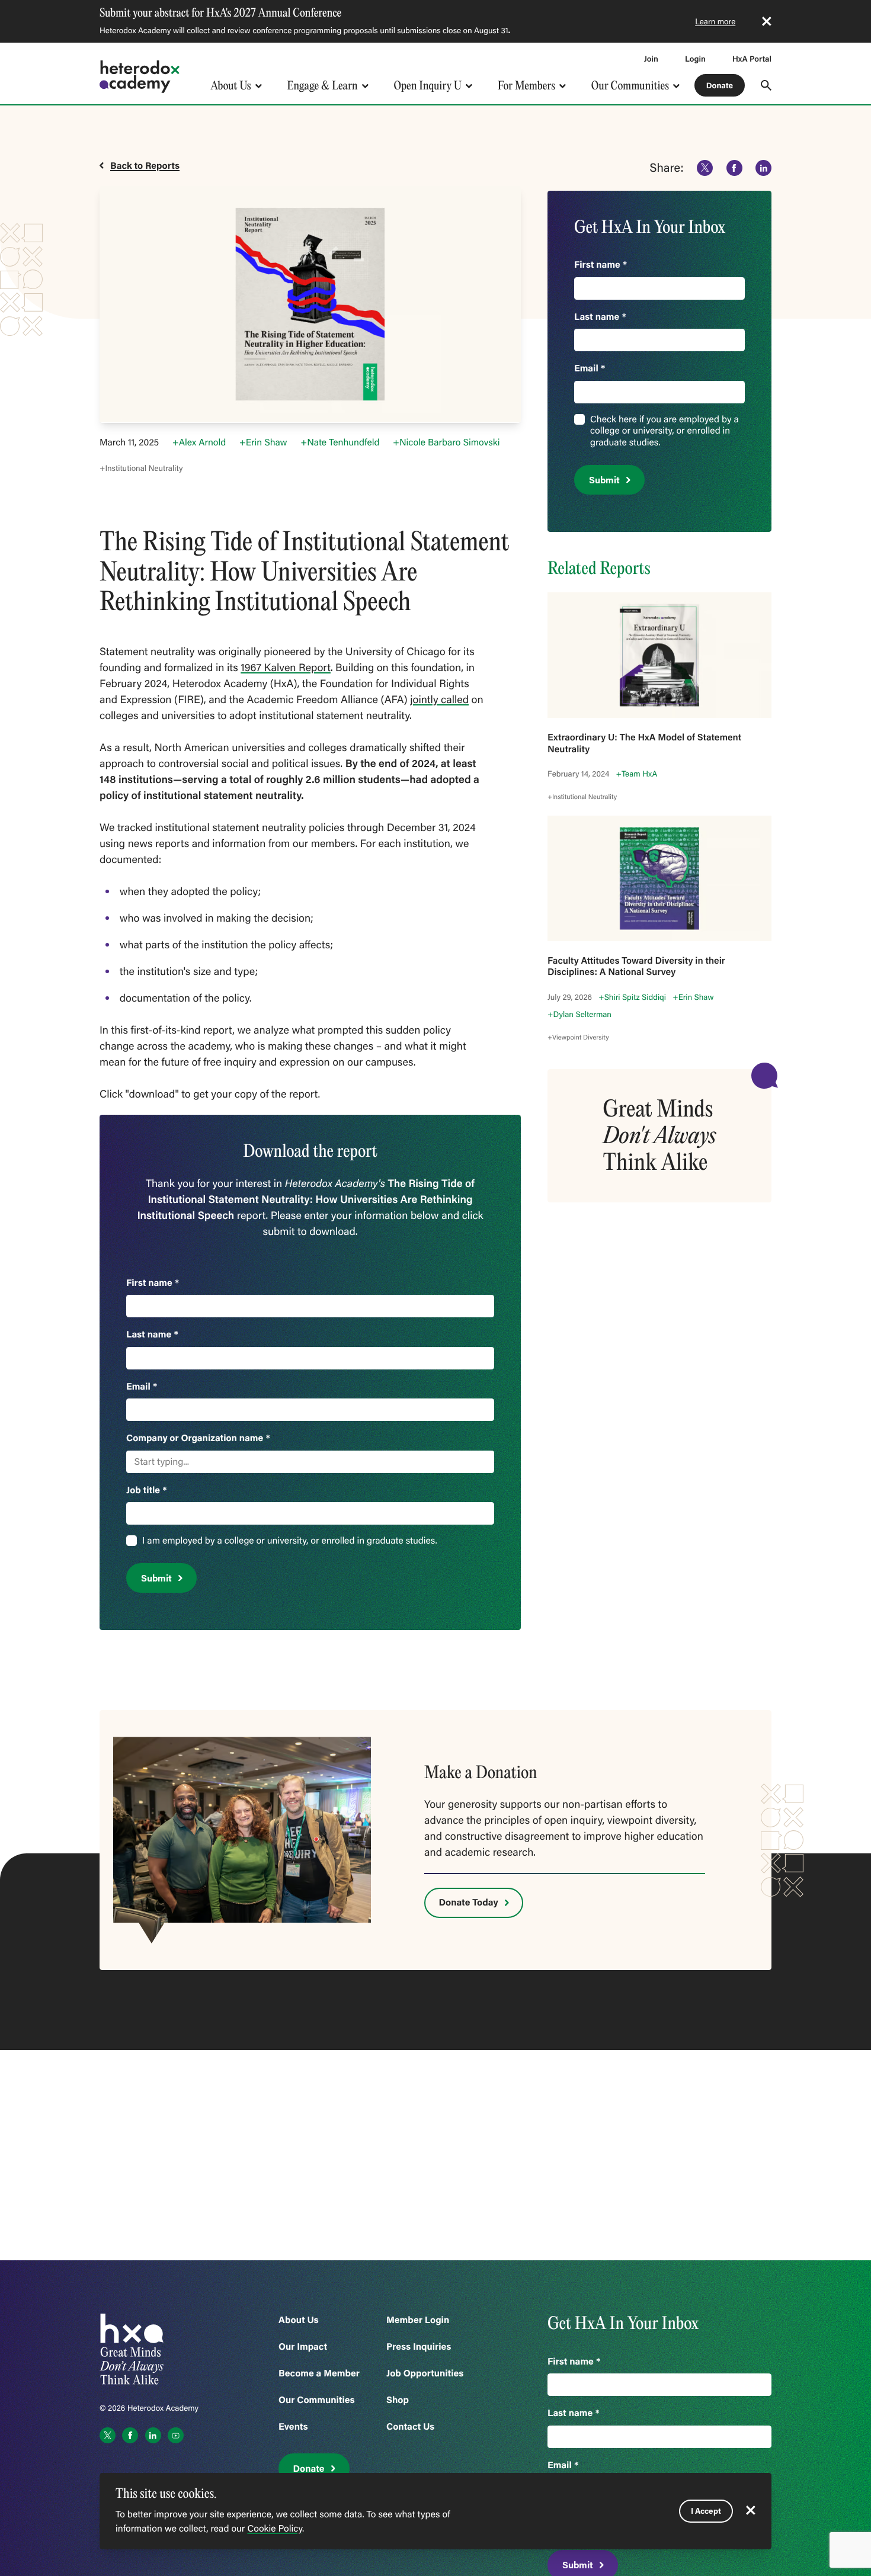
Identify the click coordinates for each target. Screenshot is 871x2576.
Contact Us (410, 2426)
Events (293, 2426)
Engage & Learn (322, 86)
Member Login (418, 2320)
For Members (526, 86)
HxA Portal (752, 59)
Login (695, 59)
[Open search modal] (766, 85)
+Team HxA (637, 774)
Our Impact (303, 2346)
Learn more (715, 21)
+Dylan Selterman (579, 1014)
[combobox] (136, 1462)
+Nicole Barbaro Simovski (446, 442)
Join (651, 59)
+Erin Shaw (263, 442)
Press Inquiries (419, 2346)
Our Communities (630, 86)
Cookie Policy (275, 2529)
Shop (398, 2400)
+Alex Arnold (199, 442)
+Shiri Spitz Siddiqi (632, 997)
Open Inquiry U (428, 86)
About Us (230, 86)
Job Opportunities (425, 2373)
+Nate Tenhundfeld (340, 442)
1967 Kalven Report (286, 667)
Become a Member (319, 2373)
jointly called (439, 699)
